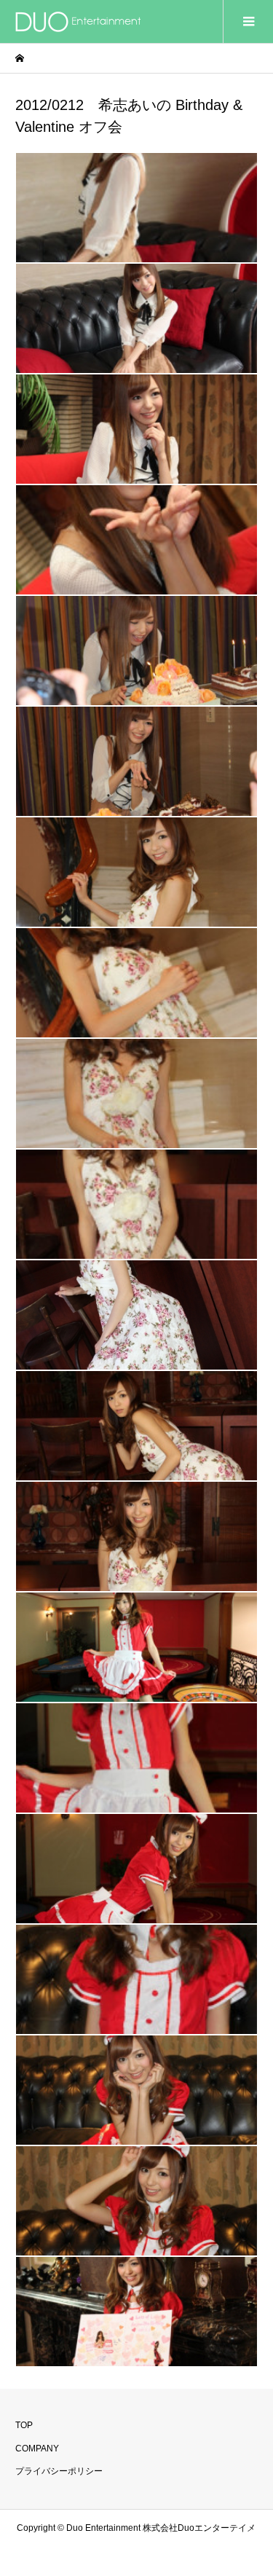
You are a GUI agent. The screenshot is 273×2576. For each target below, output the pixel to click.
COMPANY (37, 2449)
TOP (24, 2425)
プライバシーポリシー (59, 2471)
